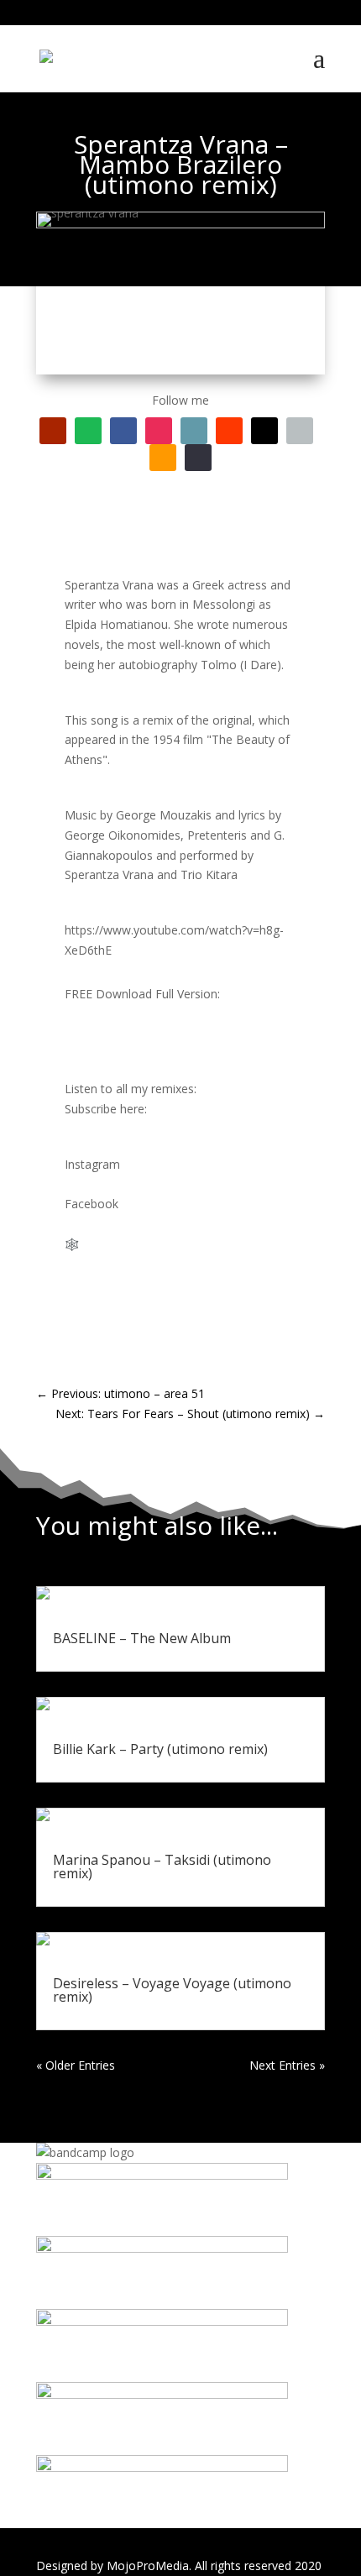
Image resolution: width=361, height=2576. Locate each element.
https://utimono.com (138, 1244)
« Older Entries (76, 2065)
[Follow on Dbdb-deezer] (198, 458)
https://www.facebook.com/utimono (163, 1224)
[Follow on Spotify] (88, 431)
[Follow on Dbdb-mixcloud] (264, 431)
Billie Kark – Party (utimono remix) (160, 1749)
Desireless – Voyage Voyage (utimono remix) (172, 1990)
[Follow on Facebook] (123, 431)
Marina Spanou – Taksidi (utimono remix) (162, 1867)
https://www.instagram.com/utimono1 (168, 1184)
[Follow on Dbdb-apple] (300, 431)
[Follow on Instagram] (159, 431)
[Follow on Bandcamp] (194, 431)
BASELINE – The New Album (142, 1638)
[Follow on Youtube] (53, 431)
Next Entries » (287, 2065)
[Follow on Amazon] (163, 458)
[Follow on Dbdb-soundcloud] (229, 431)
